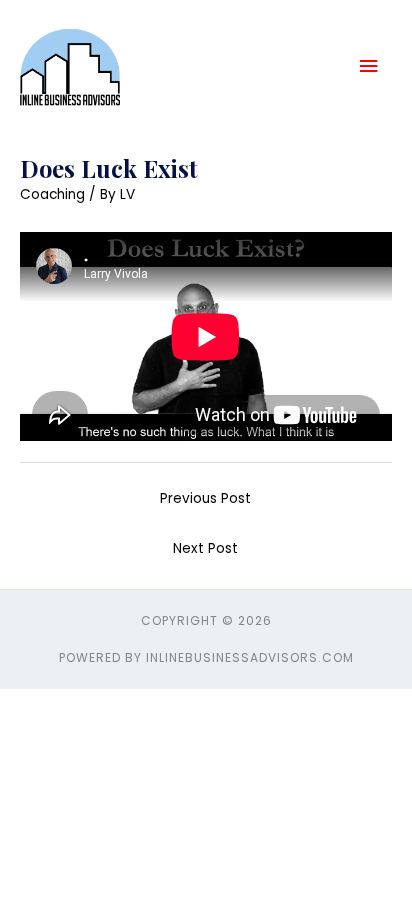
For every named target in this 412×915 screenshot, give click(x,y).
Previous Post (205, 498)
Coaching (52, 194)
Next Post (205, 548)
